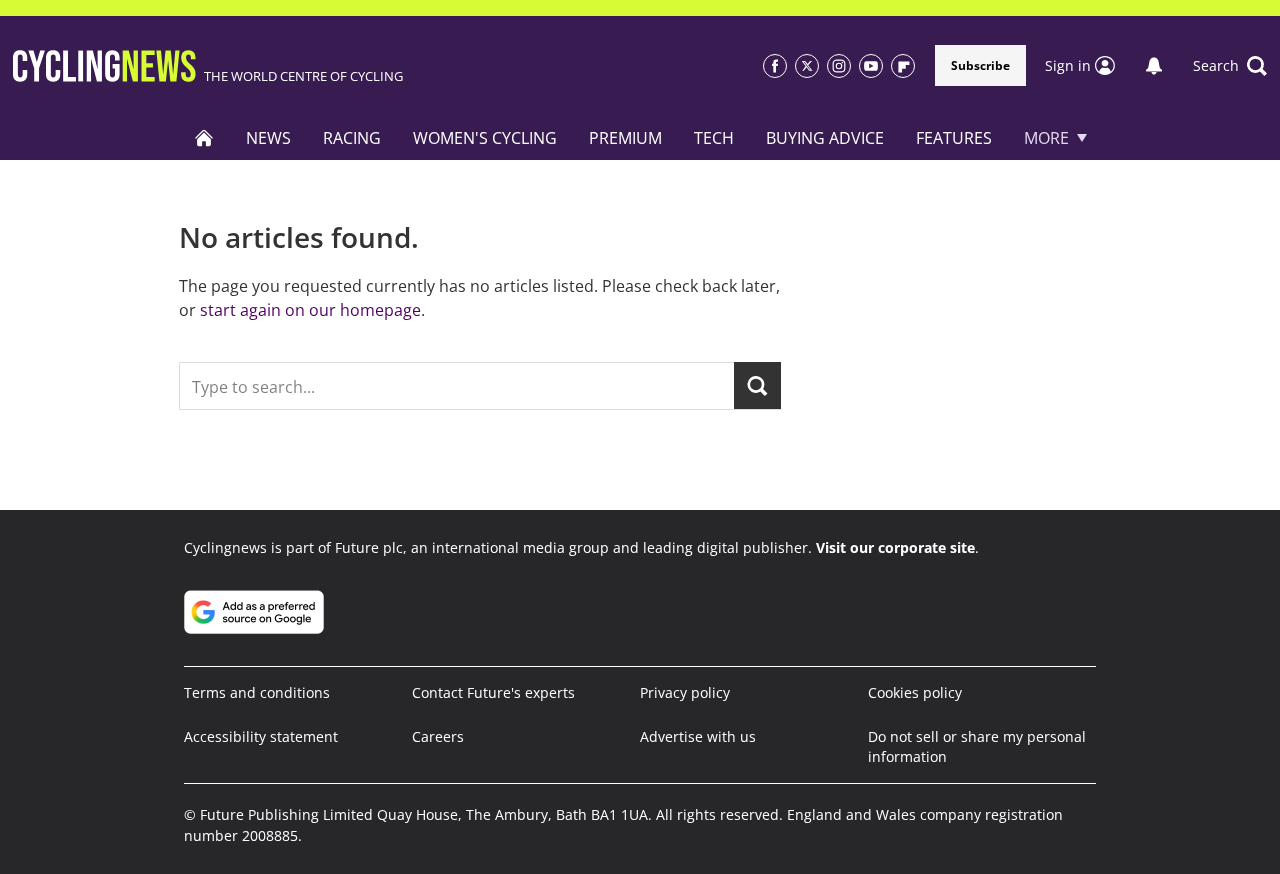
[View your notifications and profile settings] (1154, 66)
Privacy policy (685, 692)
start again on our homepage (310, 310)
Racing (352, 138)
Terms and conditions (257, 692)
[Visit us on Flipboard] (903, 66)
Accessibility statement (261, 736)
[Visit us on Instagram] (839, 66)
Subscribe (980, 65)
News (268, 138)
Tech (714, 138)
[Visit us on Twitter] (807, 66)
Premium (625, 138)
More (1046, 138)
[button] (1230, 66)
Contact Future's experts (493, 692)
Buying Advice (825, 138)
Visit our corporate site (895, 547)
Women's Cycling (485, 138)
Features (954, 138)
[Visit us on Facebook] (775, 66)
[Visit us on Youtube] (871, 66)
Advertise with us (698, 736)
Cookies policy (915, 692)
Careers (438, 736)
